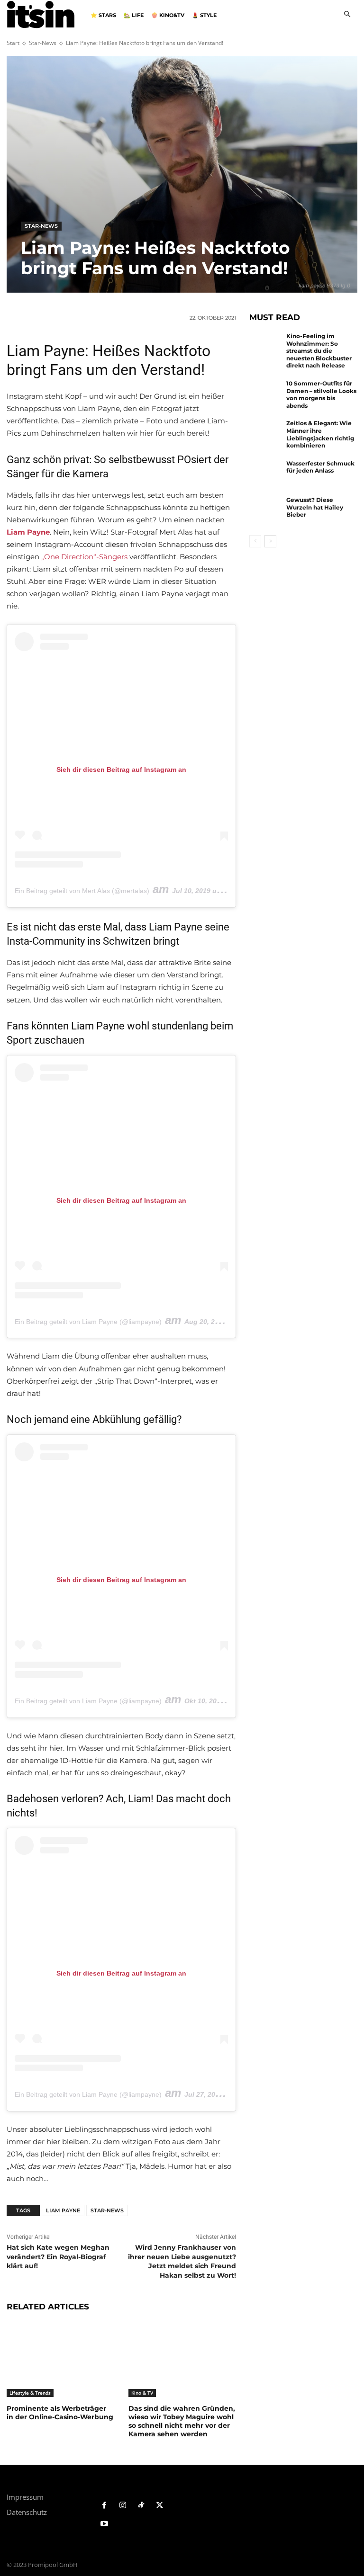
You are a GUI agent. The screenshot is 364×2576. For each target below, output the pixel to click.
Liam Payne (63, 2210)
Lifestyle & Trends (30, 2393)
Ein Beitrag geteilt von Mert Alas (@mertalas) (82, 891)
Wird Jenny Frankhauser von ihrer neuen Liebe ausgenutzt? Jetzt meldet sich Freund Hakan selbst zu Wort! (182, 2261)
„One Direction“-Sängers (84, 557)
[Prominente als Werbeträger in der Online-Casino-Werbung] (60, 2359)
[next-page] (270, 541)
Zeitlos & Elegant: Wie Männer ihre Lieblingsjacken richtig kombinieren (320, 434)
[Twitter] (159, 2506)
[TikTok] (141, 2506)
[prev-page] (255, 541)
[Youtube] (105, 2524)
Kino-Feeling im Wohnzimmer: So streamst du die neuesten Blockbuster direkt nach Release (319, 351)
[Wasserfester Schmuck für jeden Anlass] (265, 474)
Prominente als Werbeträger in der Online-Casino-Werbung (60, 2413)
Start (13, 43)
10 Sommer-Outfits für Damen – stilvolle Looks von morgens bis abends (321, 394)
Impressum (25, 2497)
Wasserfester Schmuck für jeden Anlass (320, 467)
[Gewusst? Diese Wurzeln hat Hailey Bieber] (265, 511)
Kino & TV (142, 2393)
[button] (347, 15)
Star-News (43, 43)
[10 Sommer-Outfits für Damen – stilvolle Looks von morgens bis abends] (265, 394)
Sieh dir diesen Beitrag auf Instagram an (121, 769)
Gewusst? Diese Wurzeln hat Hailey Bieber (315, 507)
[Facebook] (105, 2506)
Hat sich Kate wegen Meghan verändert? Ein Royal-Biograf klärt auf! (58, 2257)
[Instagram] (123, 2506)
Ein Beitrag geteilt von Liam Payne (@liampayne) (88, 1322)
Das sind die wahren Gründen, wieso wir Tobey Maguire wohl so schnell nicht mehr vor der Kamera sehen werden (182, 2421)
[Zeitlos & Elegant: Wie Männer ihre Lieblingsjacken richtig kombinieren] (265, 434)
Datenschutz (27, 2512)
